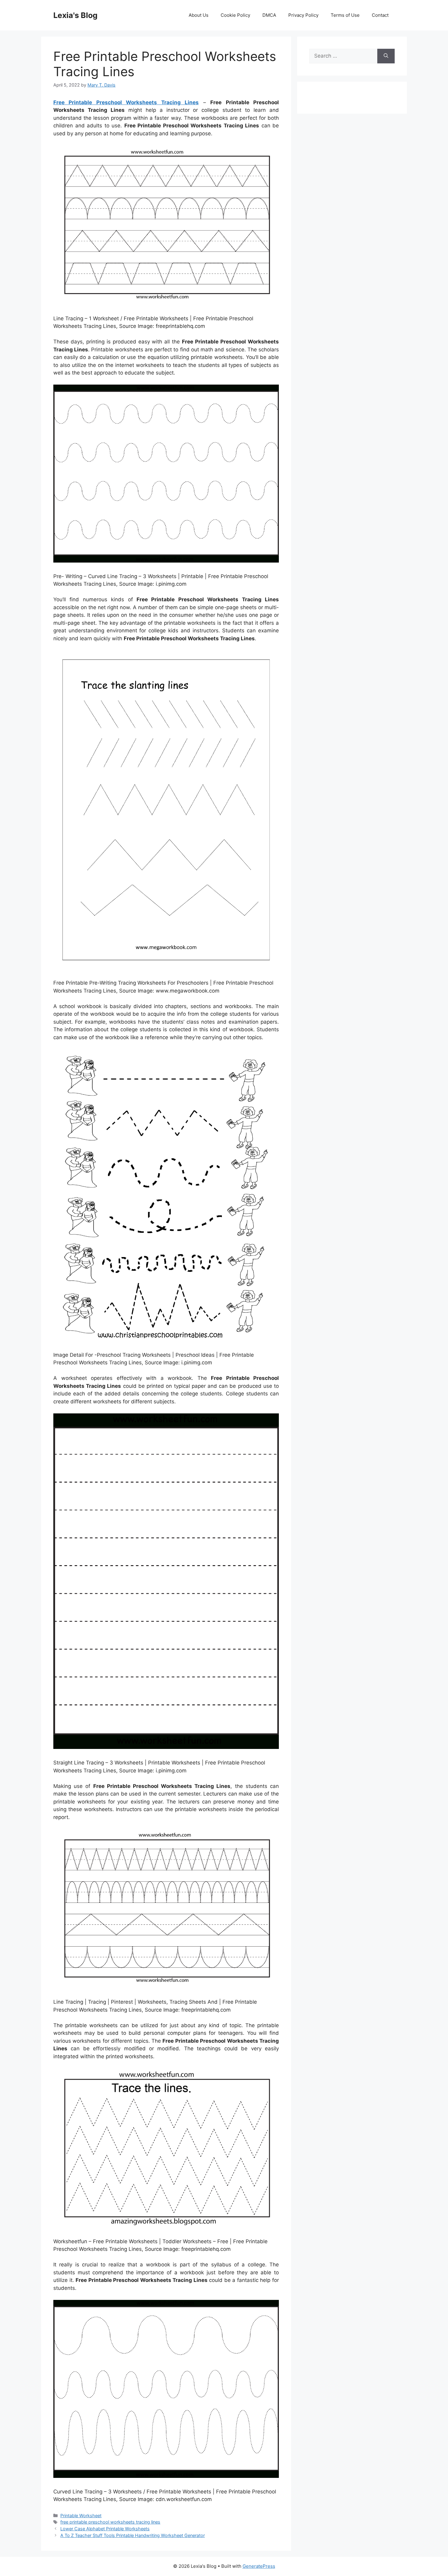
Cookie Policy (235, 15)
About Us (199, 15)
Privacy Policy (303, 15)
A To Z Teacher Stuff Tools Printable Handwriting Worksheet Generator (133, 2535)
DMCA (269, 15)
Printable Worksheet (81, 2516)
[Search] (386, 56)
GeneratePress (259, 2566)
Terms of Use (345, 15)
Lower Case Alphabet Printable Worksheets (105, 2529)
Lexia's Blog (75, 15)
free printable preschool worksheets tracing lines (110, 2522)
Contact (380, 15)
